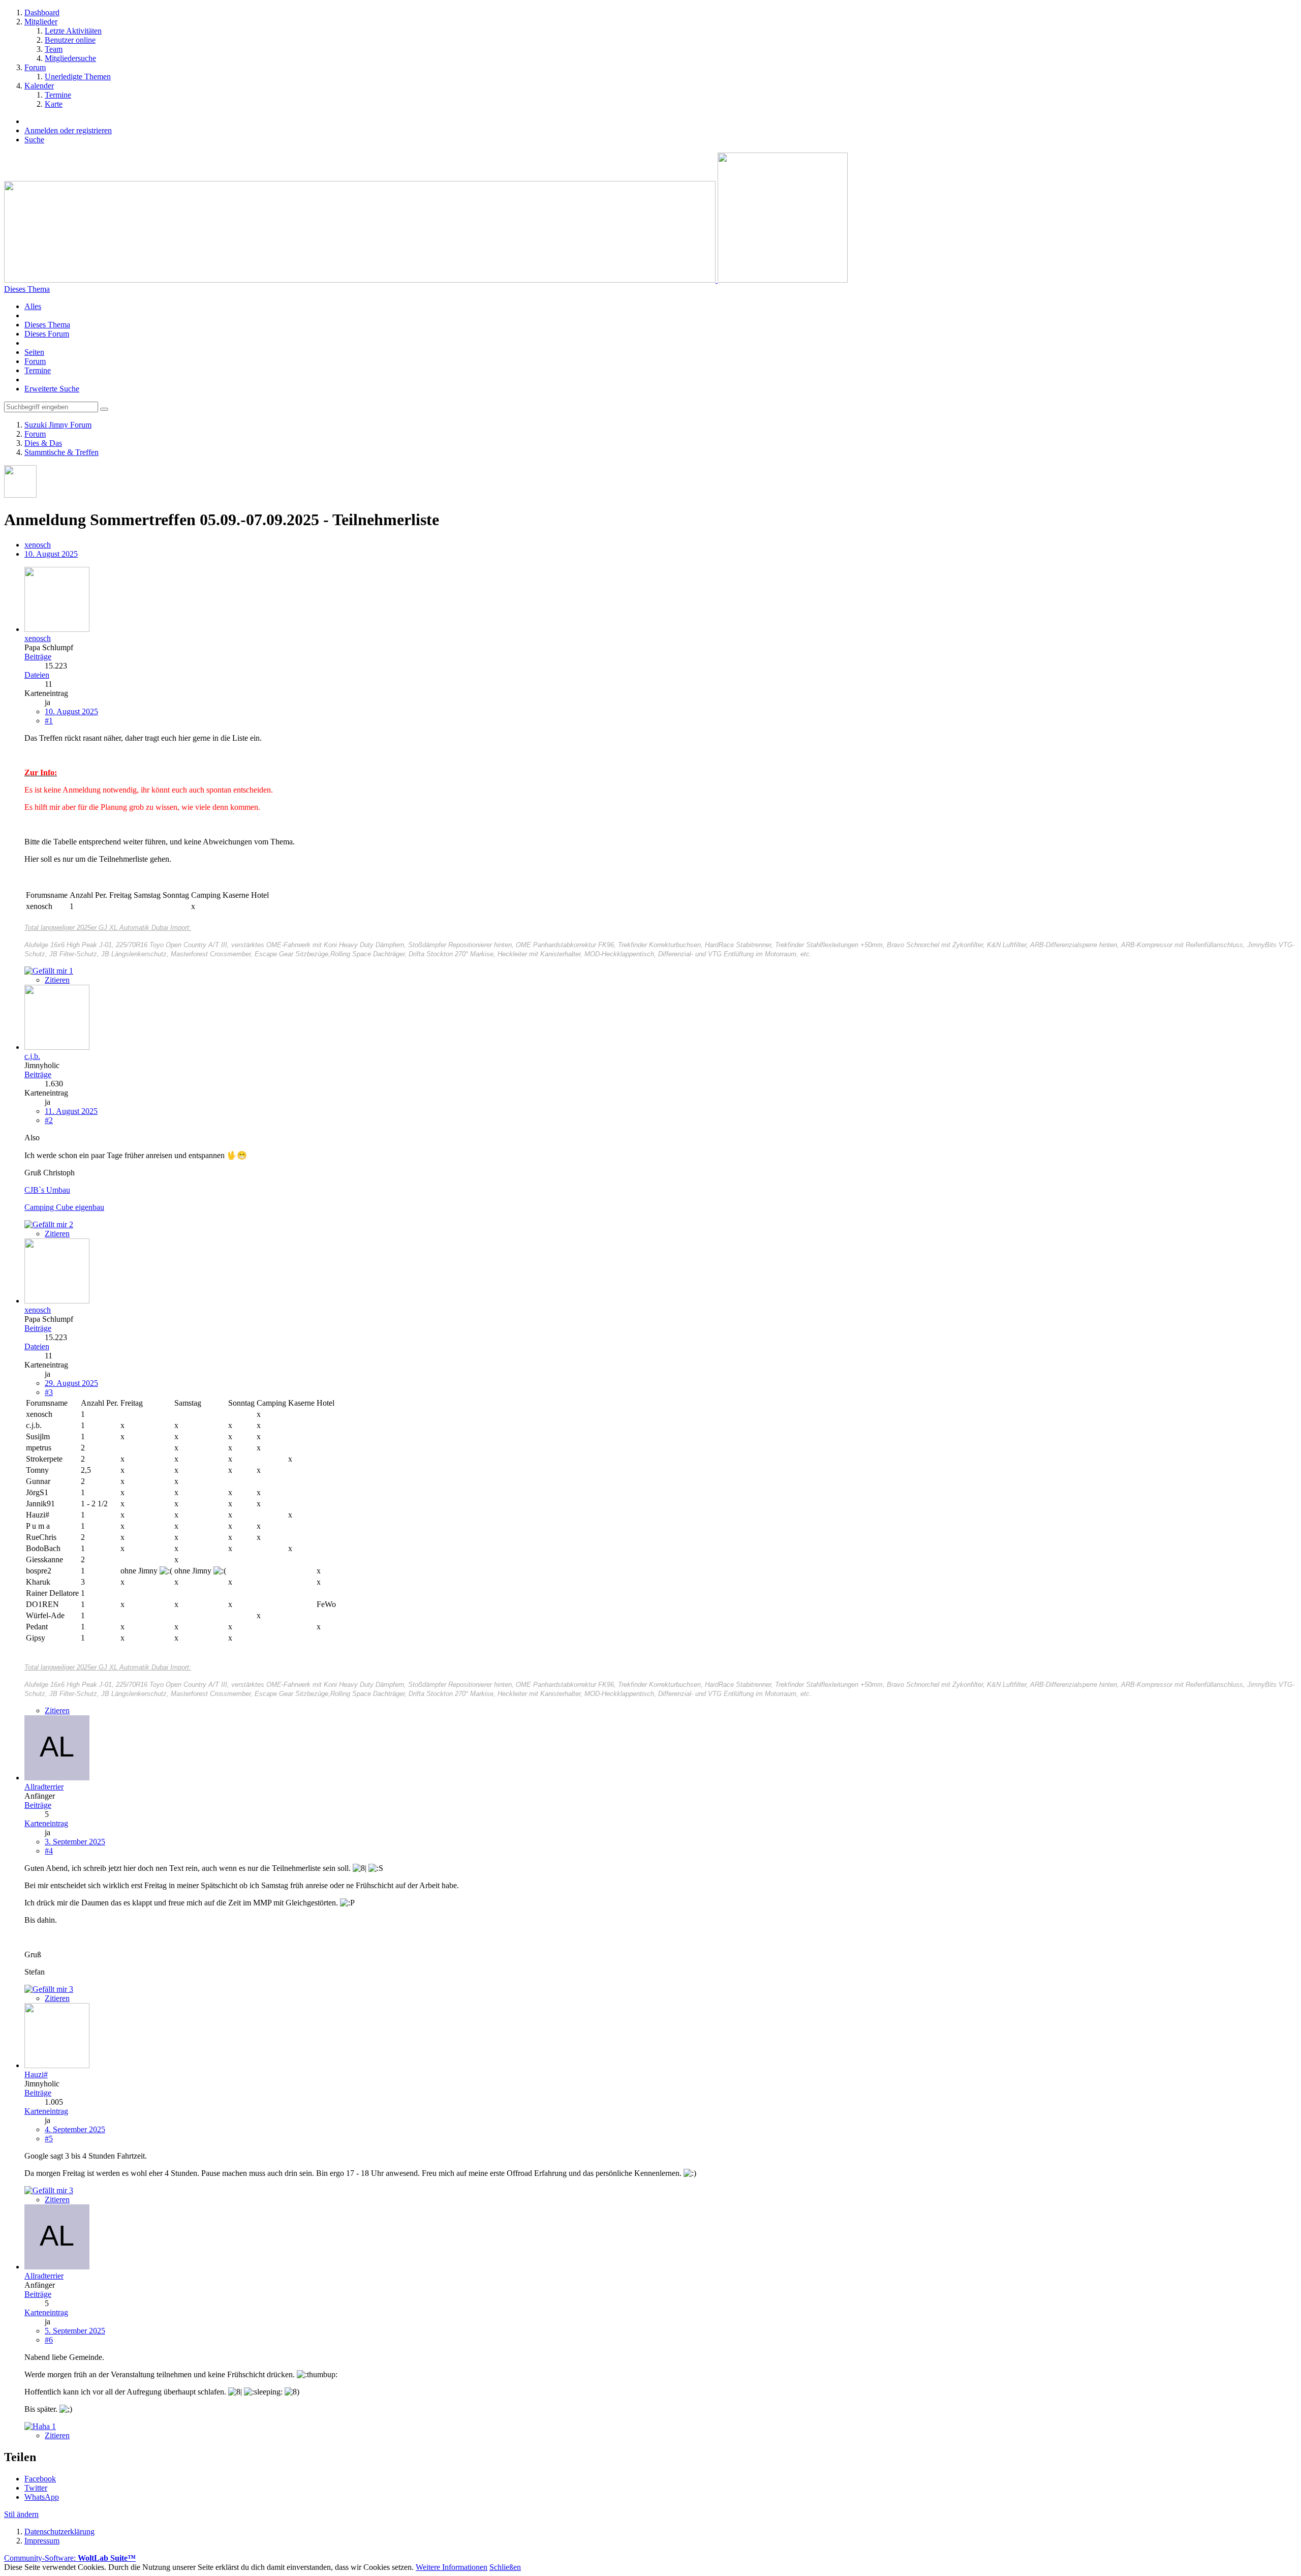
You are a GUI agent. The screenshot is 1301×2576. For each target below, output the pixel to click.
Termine (38, 370)
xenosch (38, 545)
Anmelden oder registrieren (68, 130)
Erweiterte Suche (52, 389)
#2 (49, 1120)
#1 (49, 721)
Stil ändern (21, 2514)
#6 (49, 2340)
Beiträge (38, 657)
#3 (49, 1392)
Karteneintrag (46, 1823)
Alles (33, 306)
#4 (49, 1851)
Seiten (34, 352)
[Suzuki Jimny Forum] (426, 280)
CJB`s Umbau (47, 1190)
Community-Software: (70, 2558)
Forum (35, 361)
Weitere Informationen (452, 2567)
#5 (49, 2139)
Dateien (37, 675)
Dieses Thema (47, 325)
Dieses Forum (47, 334)
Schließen (505, 2567)
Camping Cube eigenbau (64, 1207)
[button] (40, 2479)
